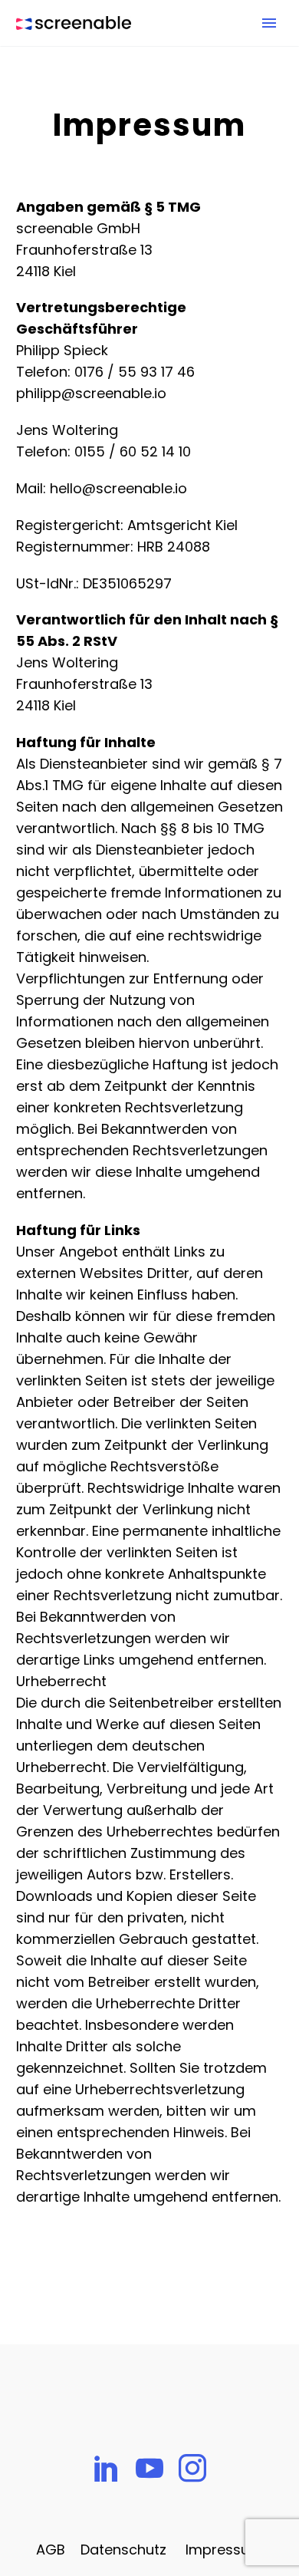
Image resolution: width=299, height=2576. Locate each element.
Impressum (224, 2550)
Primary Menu (269, 23)
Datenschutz (123, 2550)
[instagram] (192, 2468)
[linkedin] (107, 2468)
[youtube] (149, 2468)
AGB (51, 2550)
